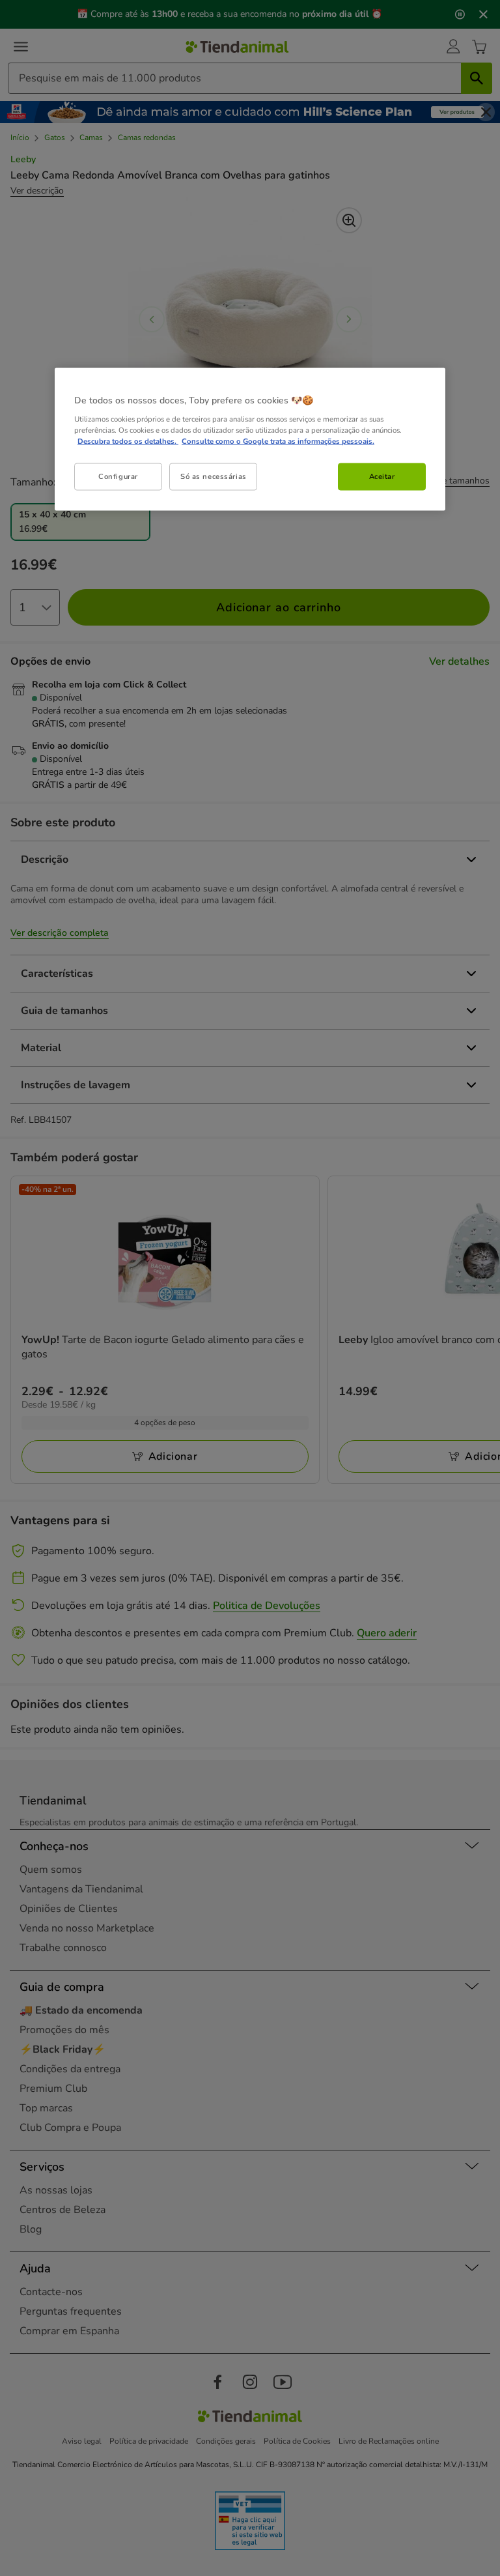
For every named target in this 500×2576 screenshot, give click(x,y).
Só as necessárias (214, 476)
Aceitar (382, 476)
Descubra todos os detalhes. (128, 441)
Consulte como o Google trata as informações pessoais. (278, 441)
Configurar (118, 476)
